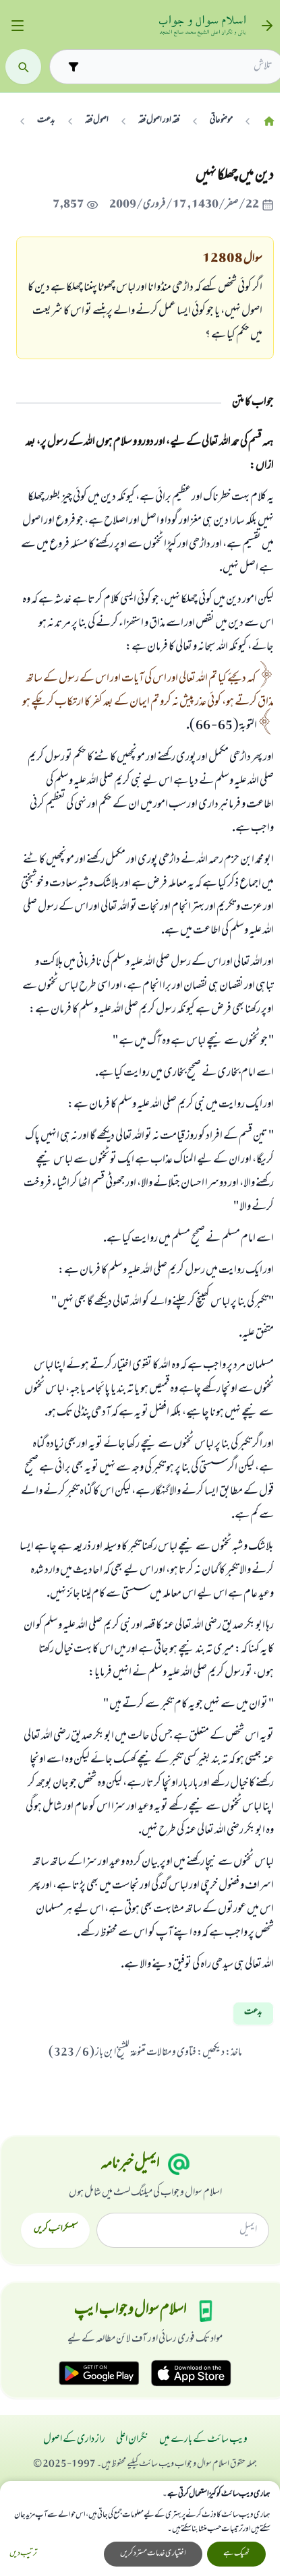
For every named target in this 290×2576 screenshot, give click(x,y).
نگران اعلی (132, 2440)
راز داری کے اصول (74, 2440)
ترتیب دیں (23, 2554)
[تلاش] (23, 67)
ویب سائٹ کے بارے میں (203, 2440)
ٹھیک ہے (236, 2554)
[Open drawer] (17, 26)
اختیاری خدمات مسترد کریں (153, 2554)
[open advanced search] (73, 66)
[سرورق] (269, 121)
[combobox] (179, 67)
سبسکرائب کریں (56, 2230)
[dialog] (140, 2528)
